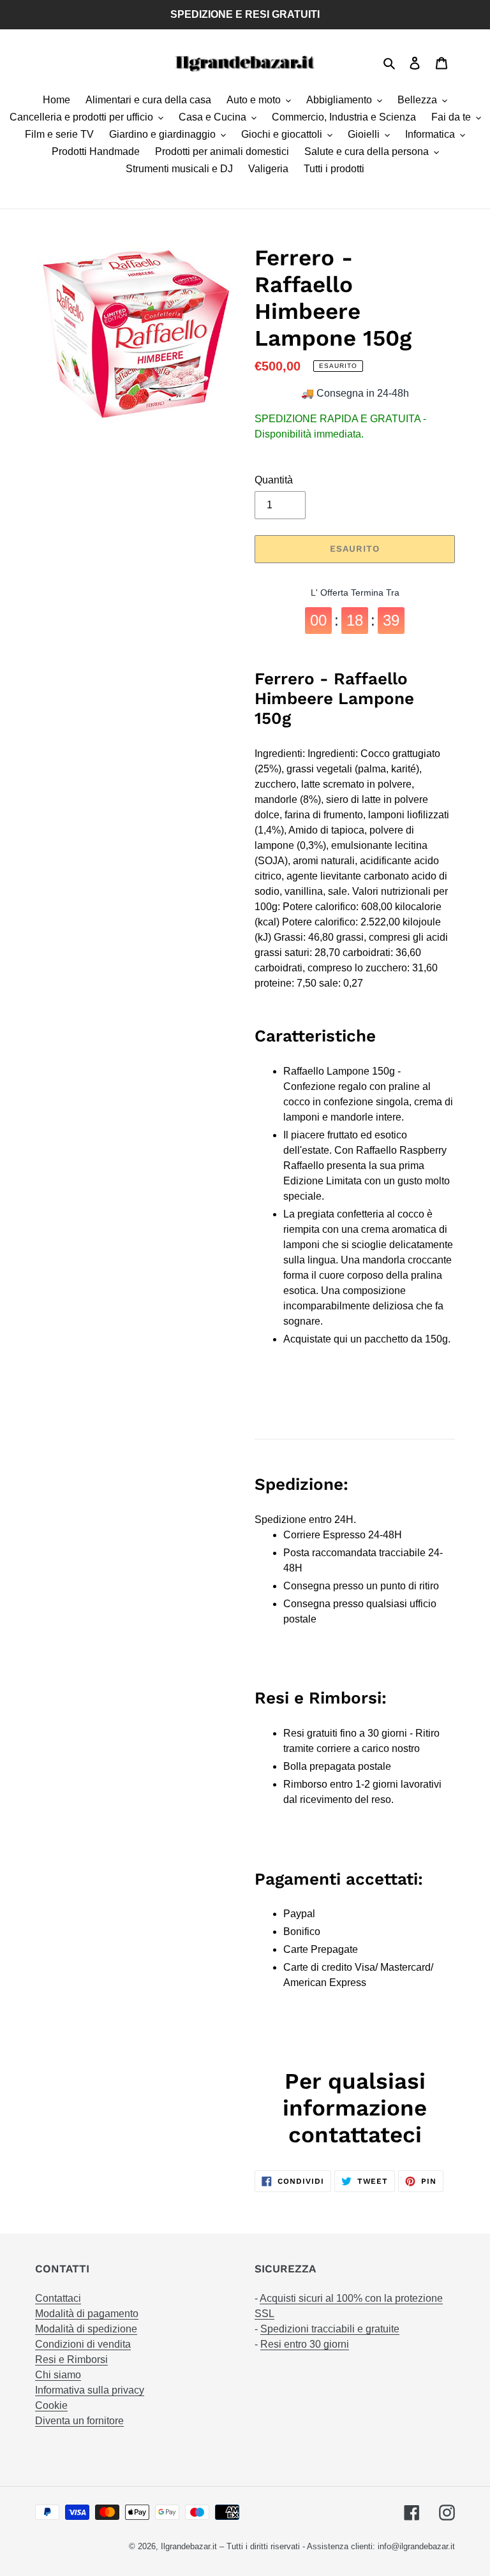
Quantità (274, 480)
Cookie (51, 2405)
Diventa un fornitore (79, 2421)
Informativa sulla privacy (90, 2390)
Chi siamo (58, 2375)
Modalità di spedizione (86, 2329)
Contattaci (58, 2298)
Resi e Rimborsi (71, 2359)
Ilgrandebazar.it (189, 2546)
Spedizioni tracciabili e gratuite (330, 2329)
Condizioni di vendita (83, 2344)
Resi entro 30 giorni (305, 2344)
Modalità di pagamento (87, 2314)
